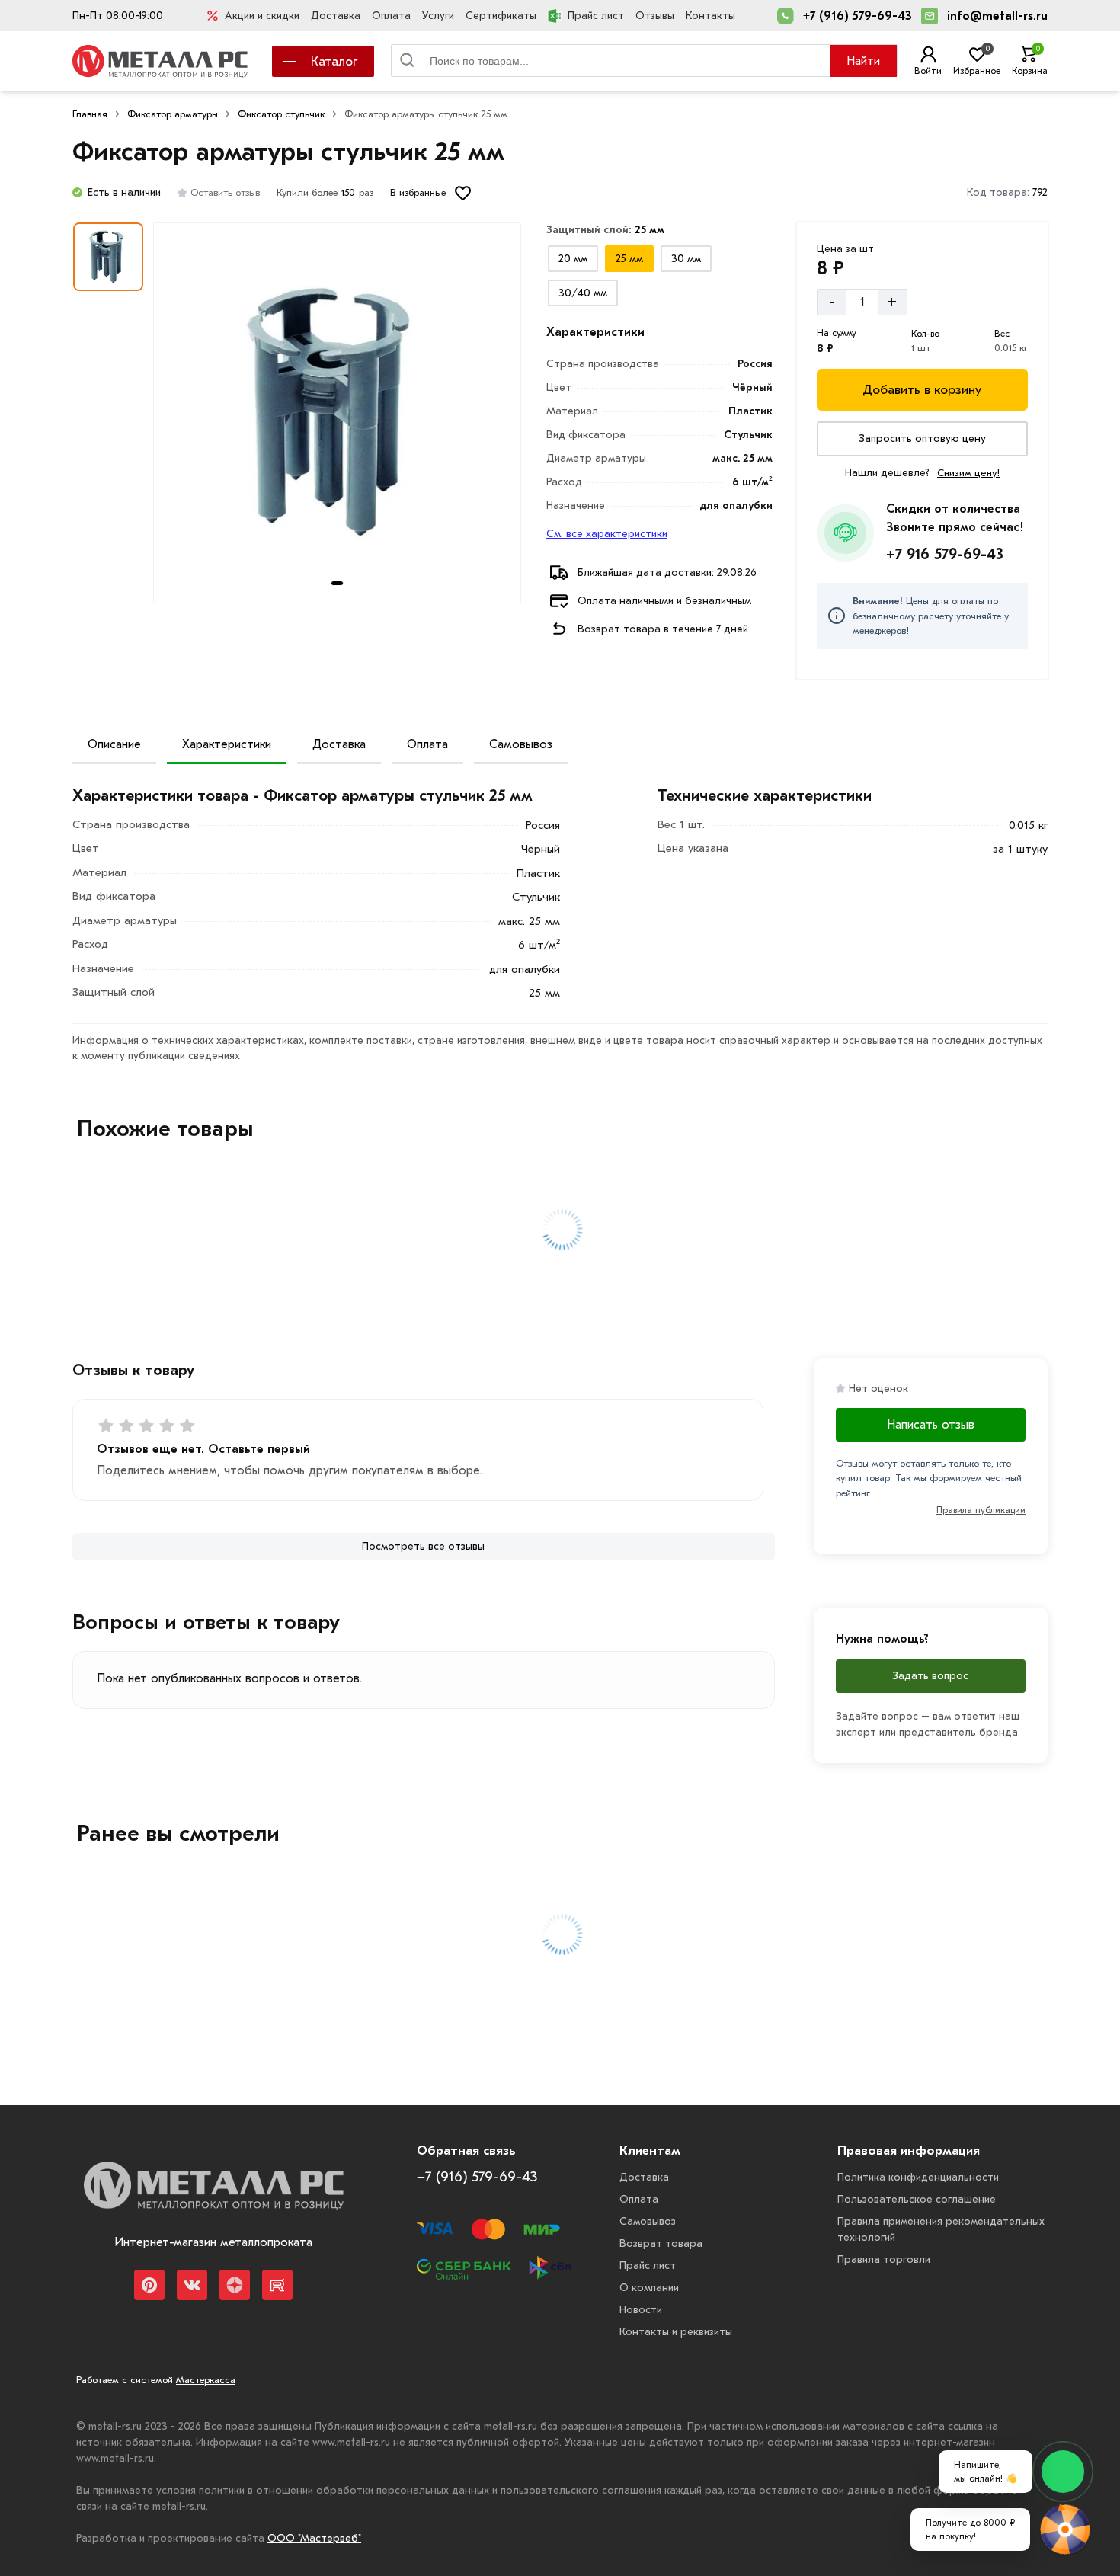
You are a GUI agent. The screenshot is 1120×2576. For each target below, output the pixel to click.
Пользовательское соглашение (917, 2199)
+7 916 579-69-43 (945, 554)
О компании (649, 2288)
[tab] (337, 583)
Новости (641, 2310)
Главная (90, 114)
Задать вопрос (930, 1676)
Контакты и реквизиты (676, 2332)
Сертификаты (501, 16)
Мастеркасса (206, 2380)
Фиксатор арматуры (173, 114)
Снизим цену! (968, 473)
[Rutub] (277, 2285)
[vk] (192, 2285)
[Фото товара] (337, 413)
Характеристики (227, 744)
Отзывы (655, 16)
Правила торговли (884, 2259)
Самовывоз (521, 744)
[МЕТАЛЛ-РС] (213, 2197)
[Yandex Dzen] (235, 2285)
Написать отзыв (931, 1425)
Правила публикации (981, 1510)
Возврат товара (661, 2243)
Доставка (336, 16)
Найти (863, 61)
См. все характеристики (607, 534)
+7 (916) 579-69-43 (858, 16)
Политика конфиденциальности (918, 2177)
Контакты (710, 16)
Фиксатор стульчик (281, 114)
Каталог (334, 61)
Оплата (391, 16)
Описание (114, 744)
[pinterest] (149, 2285)
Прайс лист (596, 16)
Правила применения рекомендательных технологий (941, 2229)
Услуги (438, 16)
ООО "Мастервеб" (314, 2538)
